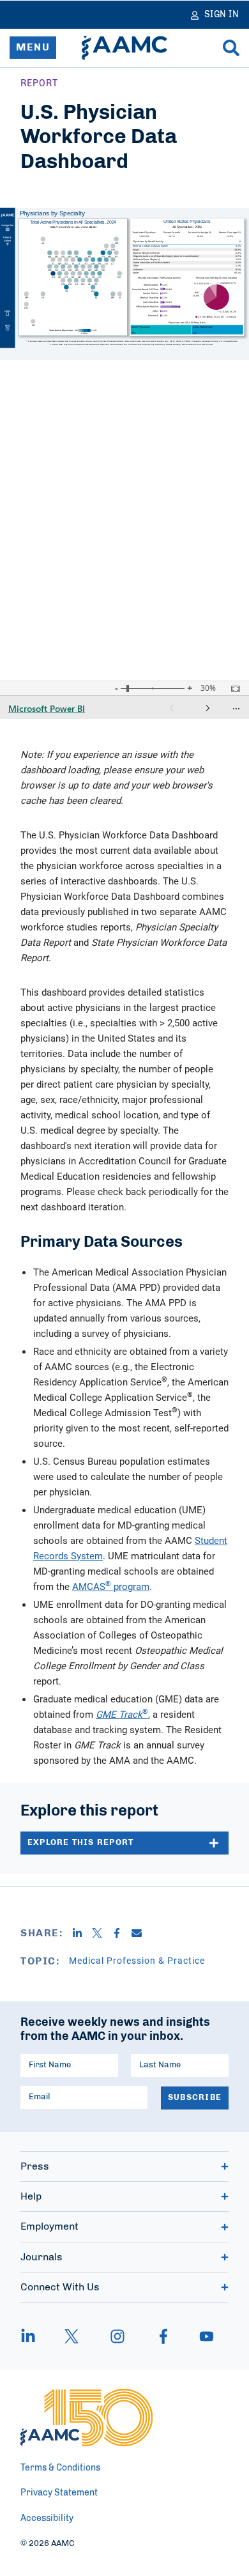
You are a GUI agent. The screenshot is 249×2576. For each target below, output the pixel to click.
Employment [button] (49, 2226)
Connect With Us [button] (60, 2287)
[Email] (141, 1933)
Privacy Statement (59, 2493)
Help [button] (31, 2196)
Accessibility (47, 2518)
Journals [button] (41, 2257)
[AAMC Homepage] (87, 2418)
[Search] (231, 48)
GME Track (119, 1714)
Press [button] (35, 2166)
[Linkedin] (82, 1933)
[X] (102, 1933)
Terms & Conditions (60, 2468)
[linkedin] (34, 2336)
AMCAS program (111, 1586)
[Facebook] (122, 1933)
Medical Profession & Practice (137, 1960)
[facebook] (163, 2336)
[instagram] (117, 2336)
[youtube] (200, 2336)
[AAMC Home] (124, 48)
